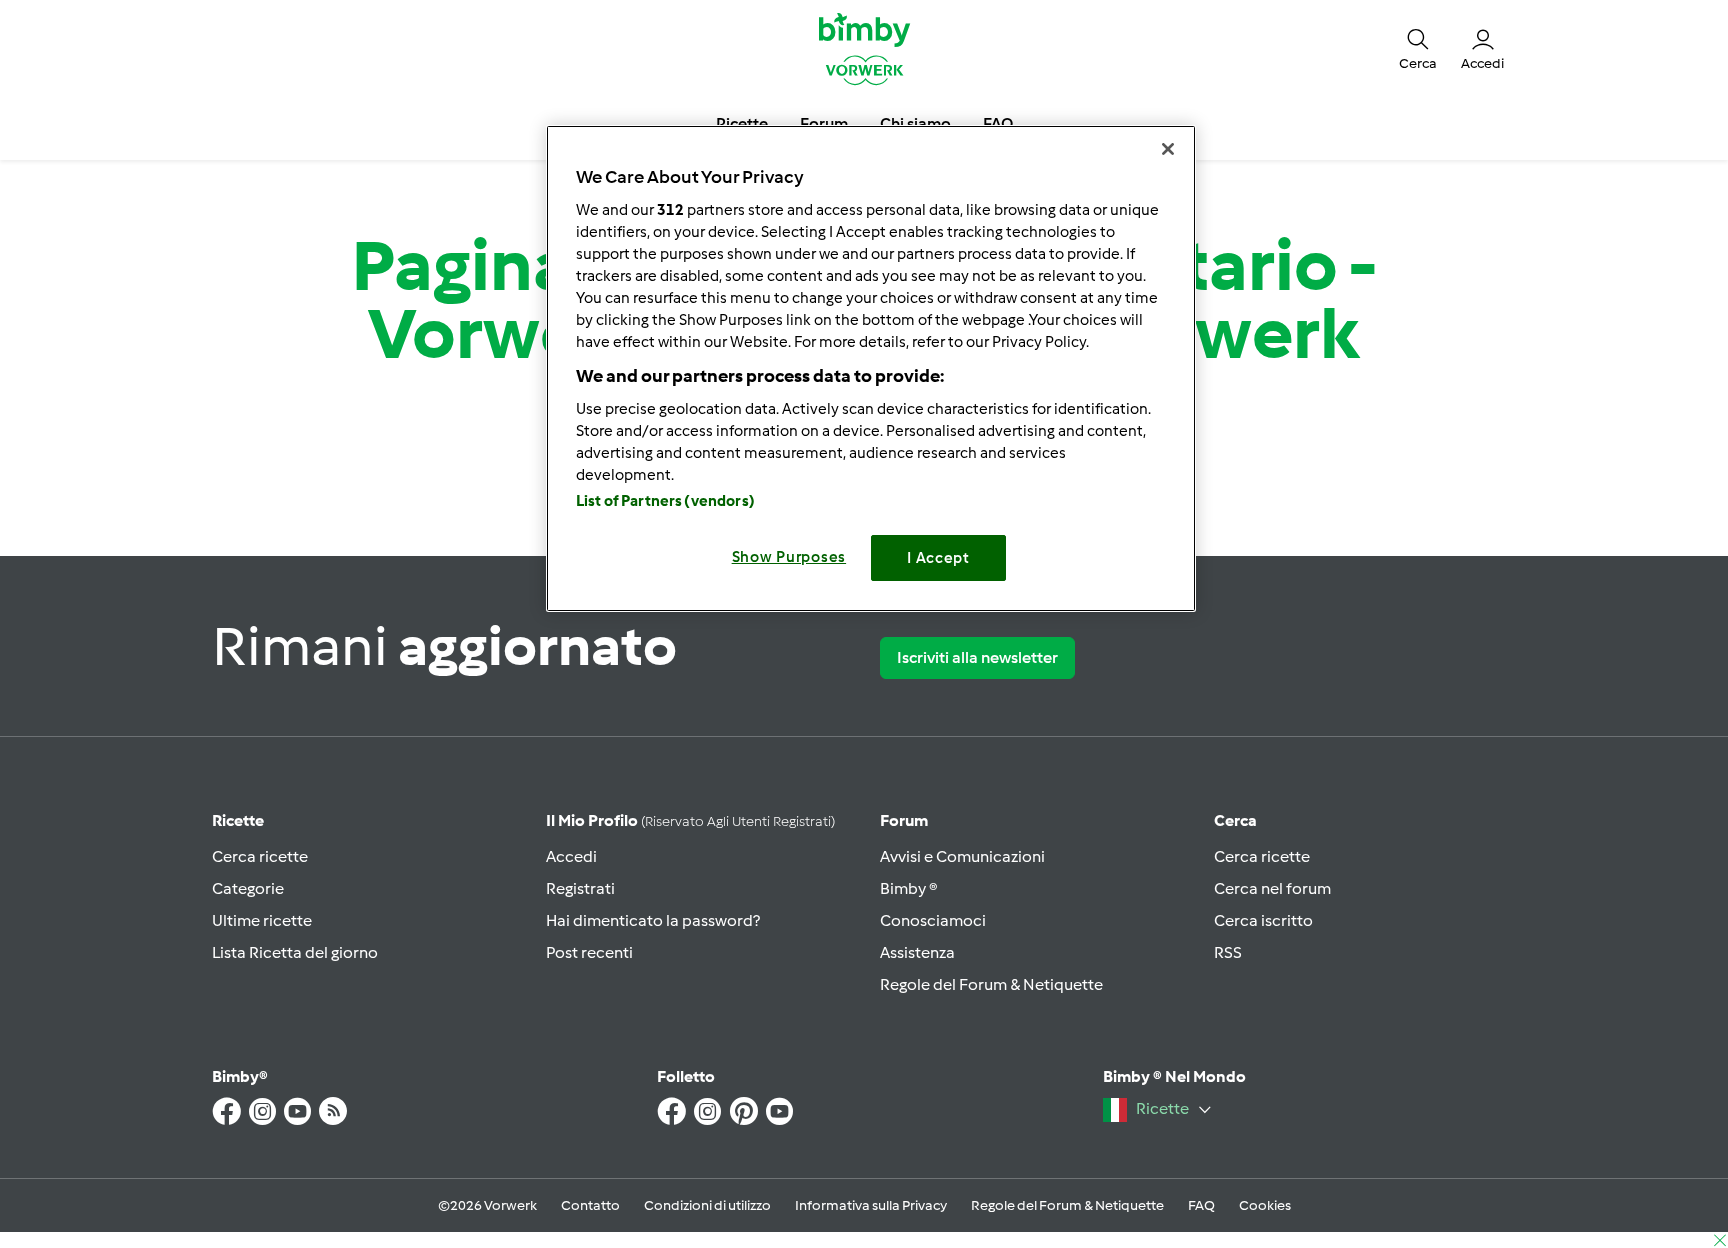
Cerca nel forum (1272, 888)
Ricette (238, 820)
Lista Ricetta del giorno (295, 952)
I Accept (938, 558)
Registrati (580, 888)
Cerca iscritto (1263, 920)
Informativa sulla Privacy (871, 1205)
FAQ (1201, 1205)
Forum (904, 820)
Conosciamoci (933, 920)
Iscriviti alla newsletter (977, 657)
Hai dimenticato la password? (653, 920)
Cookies (1265, 1205)
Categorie (248, 888)
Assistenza (917, 952)
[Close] (1168, 149)
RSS (1228, 952)
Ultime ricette (262, 920)
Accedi (571, 856)
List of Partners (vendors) (665, 501)
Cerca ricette (260, 856)
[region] (871, 368)
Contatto (590, 1205)
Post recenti (589, 952)
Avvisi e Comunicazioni (962, 856)
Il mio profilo (690, 820)
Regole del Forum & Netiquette (991, 984)
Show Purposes (789, 557)
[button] (1418, 48)
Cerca (1235, 820)
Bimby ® (909, 888)
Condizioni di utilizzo (707, 1205)
